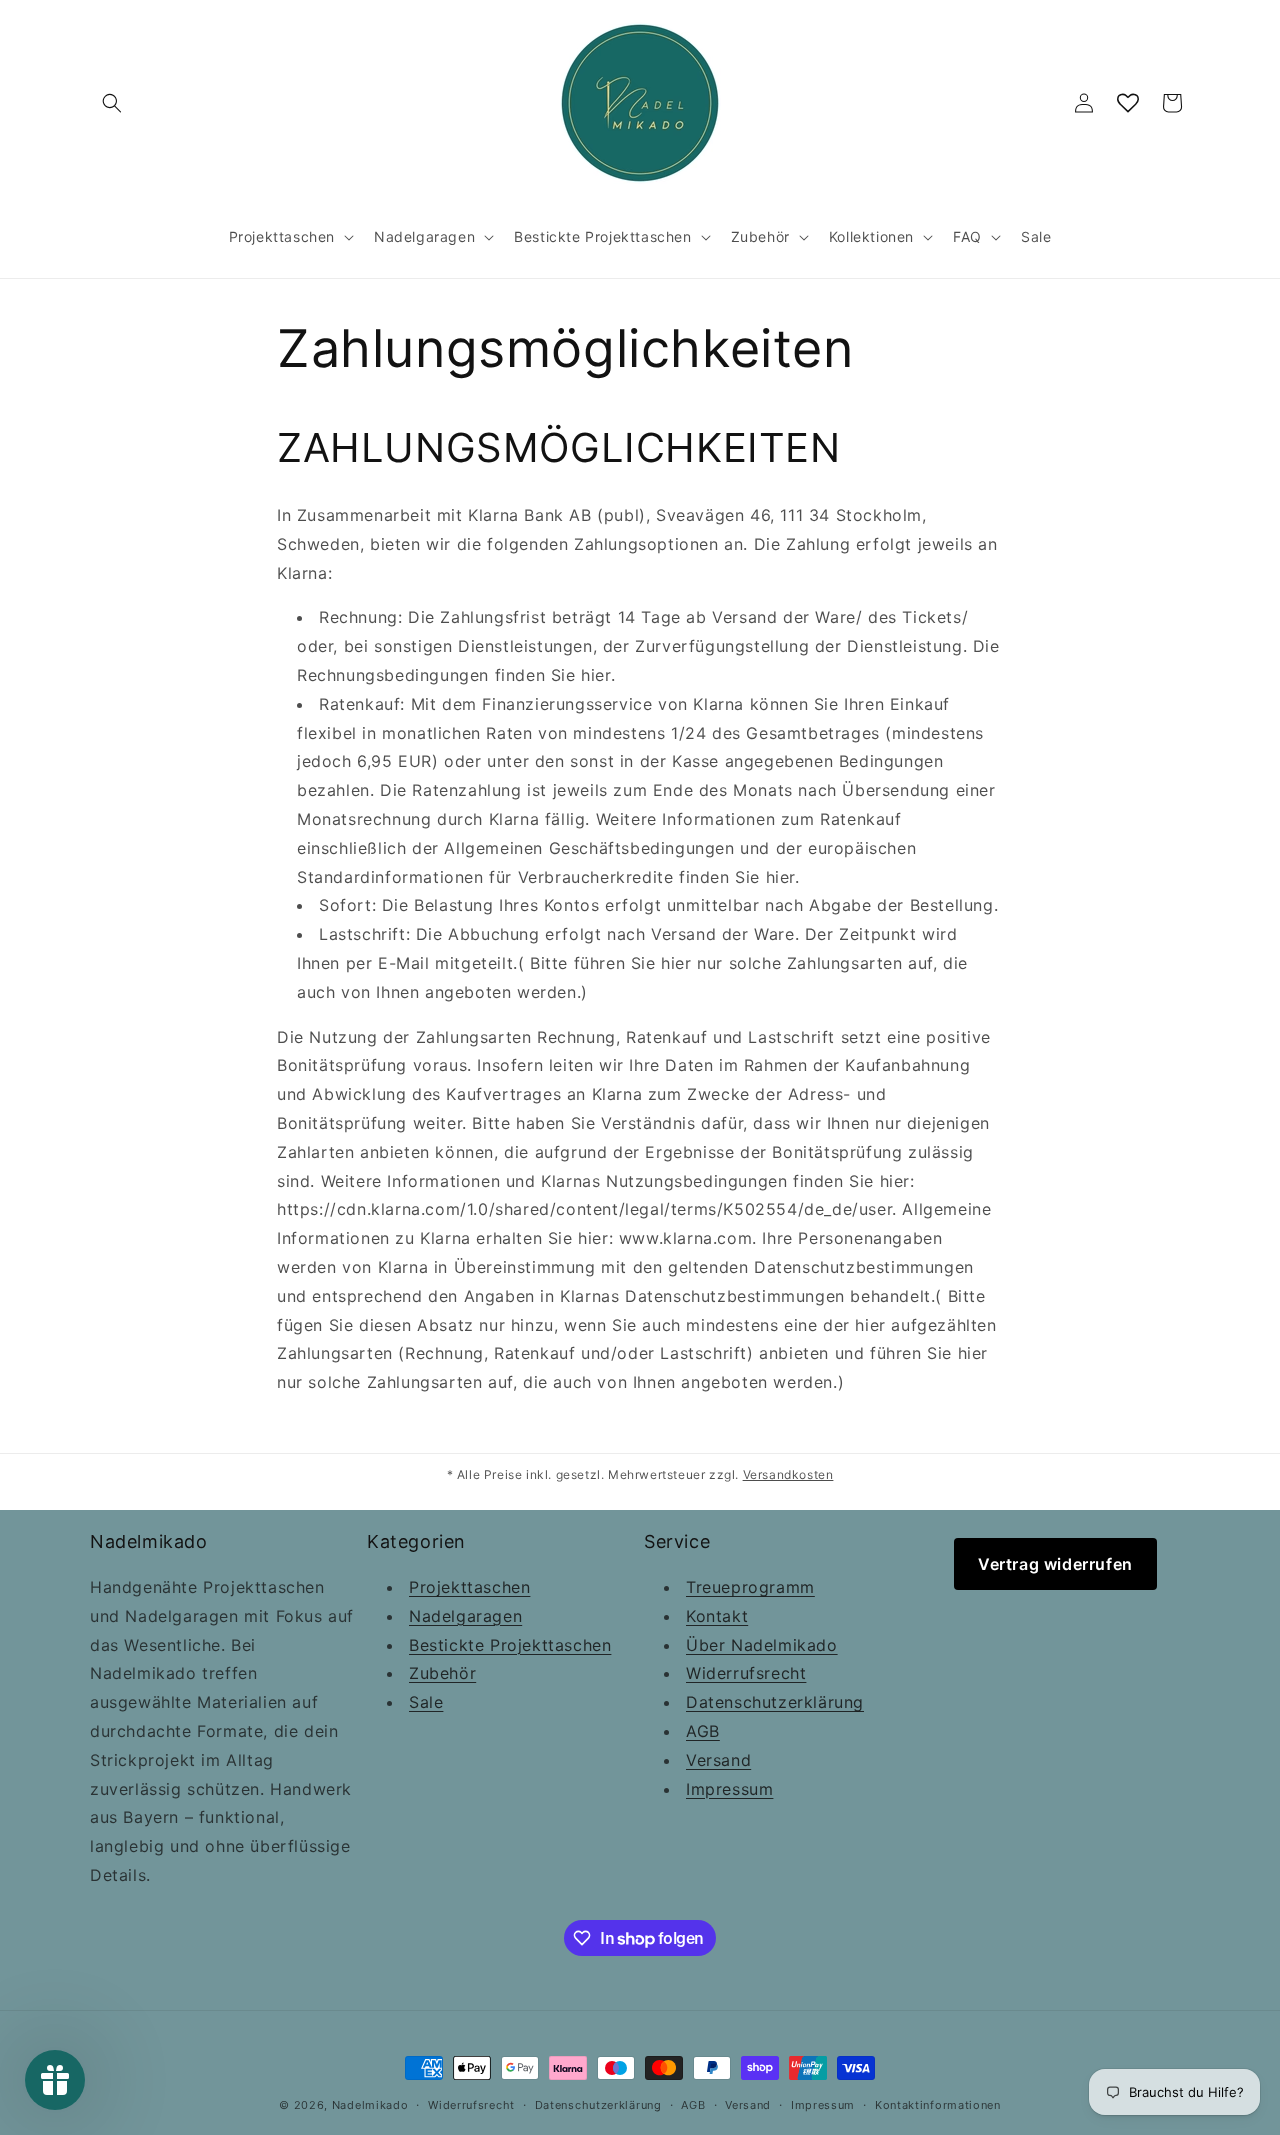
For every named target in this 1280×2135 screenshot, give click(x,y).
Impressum (729, 1789)
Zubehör (442, 1673)
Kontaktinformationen (938, 2105)
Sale (426, 1702)
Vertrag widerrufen (1055, 1564)
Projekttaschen (469, 1587)
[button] (112, 103)
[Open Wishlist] (1128, 103)
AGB (703, 1731)
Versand (718, 1760)
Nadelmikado (370, 2105)
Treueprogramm (750, 1587)
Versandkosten (788, 1474)
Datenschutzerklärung (775, 1702)
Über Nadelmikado (762, 1645)
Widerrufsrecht (746, 1673)
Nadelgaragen (465, 1616)
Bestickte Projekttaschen (510, 1645)
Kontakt (717, 1616)
